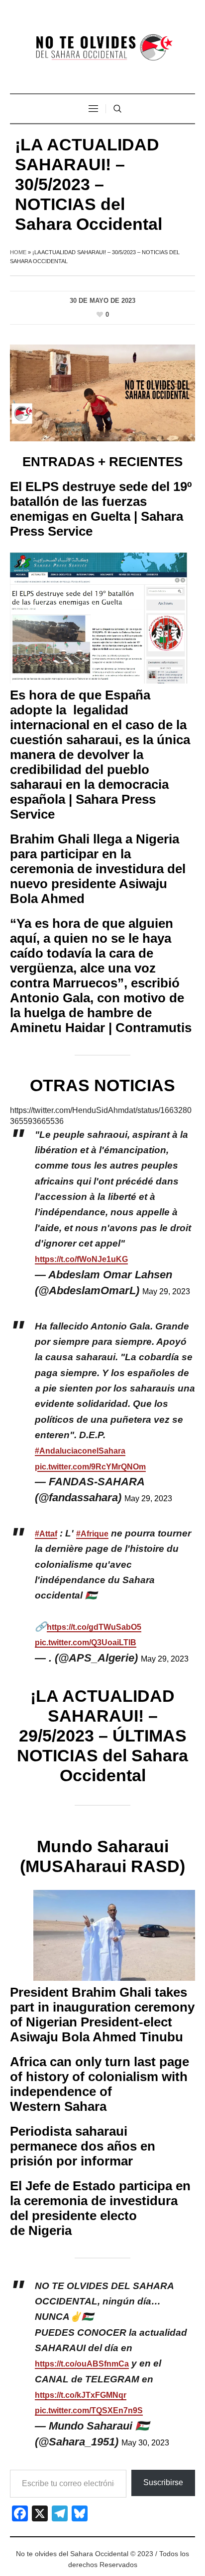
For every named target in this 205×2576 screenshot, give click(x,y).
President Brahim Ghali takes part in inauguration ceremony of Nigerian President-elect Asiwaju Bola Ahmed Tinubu (102, 2015)
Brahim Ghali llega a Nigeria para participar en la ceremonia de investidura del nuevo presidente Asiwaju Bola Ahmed (98, 869)
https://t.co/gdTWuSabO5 (94, 1627)
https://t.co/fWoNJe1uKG (81, 1259)
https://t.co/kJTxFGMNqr (81, 2395)
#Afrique (92, 1534)
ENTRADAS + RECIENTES (102, 462)
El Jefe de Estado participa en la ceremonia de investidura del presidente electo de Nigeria (100, 2208)
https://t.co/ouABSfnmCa (82, 2364)
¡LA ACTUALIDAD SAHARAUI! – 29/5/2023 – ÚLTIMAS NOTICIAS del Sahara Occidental (102, 1736)
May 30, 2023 (145, 2443)
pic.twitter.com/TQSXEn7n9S (89, 2410)
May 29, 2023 (166, 1291)
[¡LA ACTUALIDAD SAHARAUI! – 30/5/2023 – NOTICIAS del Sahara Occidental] (102, 392)
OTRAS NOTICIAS (102, 1085)
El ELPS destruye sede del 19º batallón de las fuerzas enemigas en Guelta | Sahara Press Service (101, 509)
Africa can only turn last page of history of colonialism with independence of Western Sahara (100, 2084)
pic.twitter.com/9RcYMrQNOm (90, 1467)
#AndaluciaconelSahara (80, 1451)
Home (18, 252)
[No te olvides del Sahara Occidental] (102, 48)
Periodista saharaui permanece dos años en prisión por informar (83, 2146)
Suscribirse (163, 2482)
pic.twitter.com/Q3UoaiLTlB (86, 1642)
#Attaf (46, 1534)
